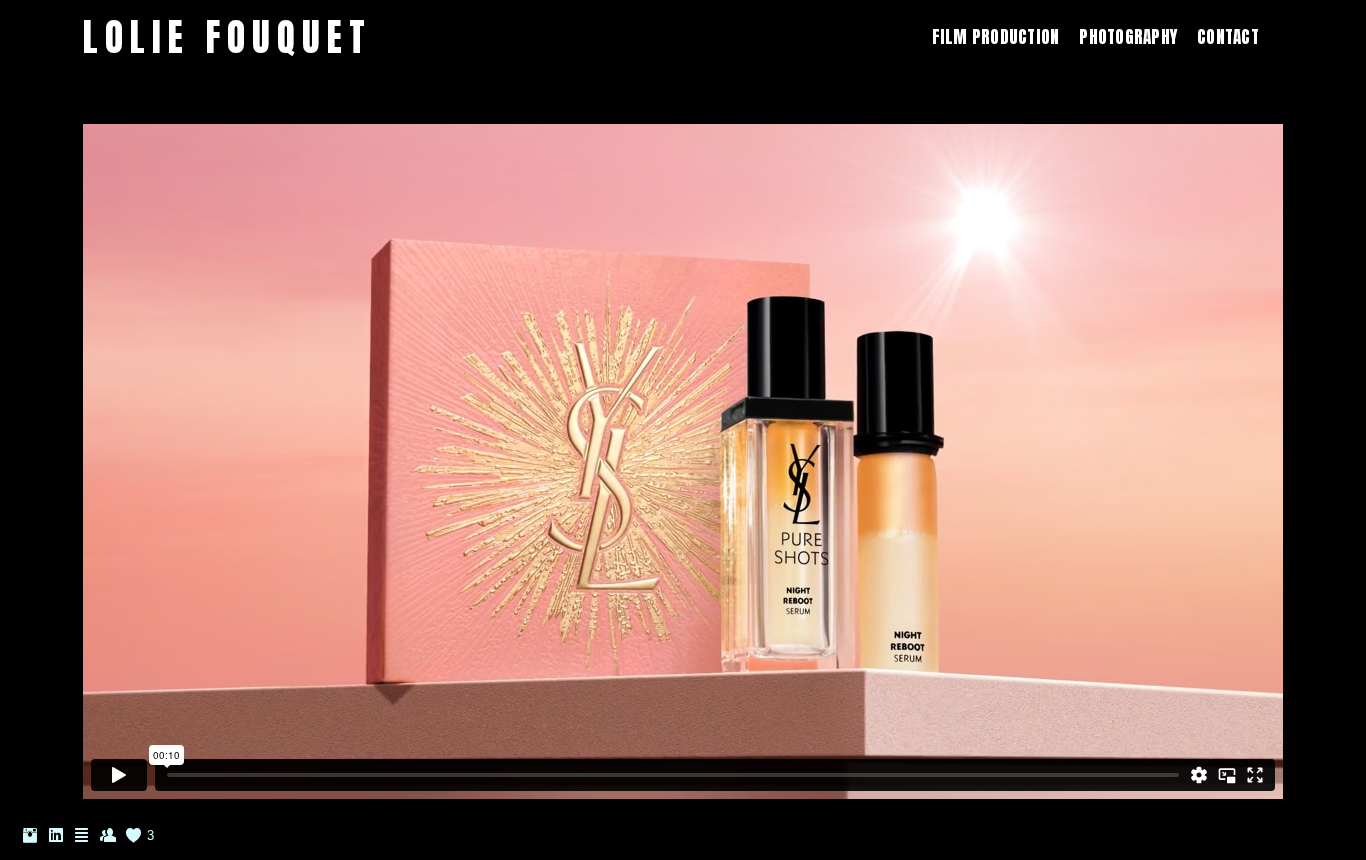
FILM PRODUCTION (996, 37)
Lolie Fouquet (227, 37)
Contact (1228, 37)
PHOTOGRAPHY (1128, 37)
